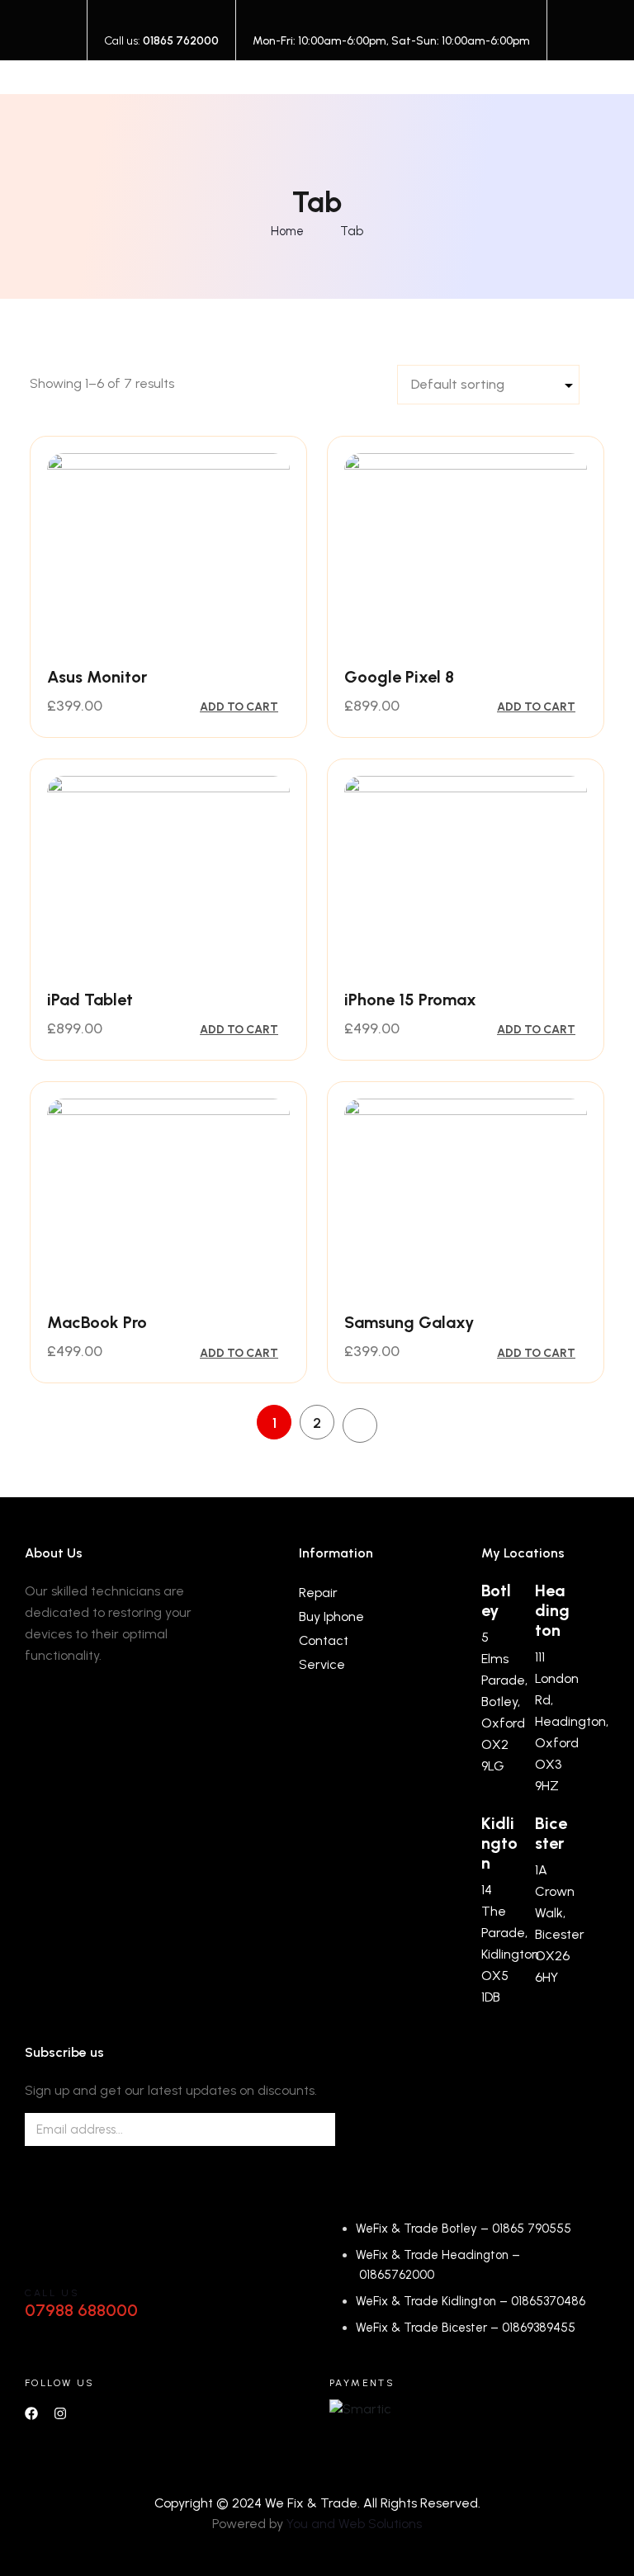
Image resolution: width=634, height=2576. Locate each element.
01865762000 (397, 2275)
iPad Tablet (90, 1000)
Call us (52, 2293)
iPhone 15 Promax (410, 1000)
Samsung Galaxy (409, 1322)
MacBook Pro (97, 1322)
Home (287, 231)
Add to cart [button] (239, 707)
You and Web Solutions (354, 2524)
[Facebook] (31, 2413)
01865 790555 (532, 2229)
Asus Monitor (97, 677)
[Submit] (304, 2129)
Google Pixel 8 (399, 677)
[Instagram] (60, 2413)
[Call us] (45, 2262)
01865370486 (548, 2301)
